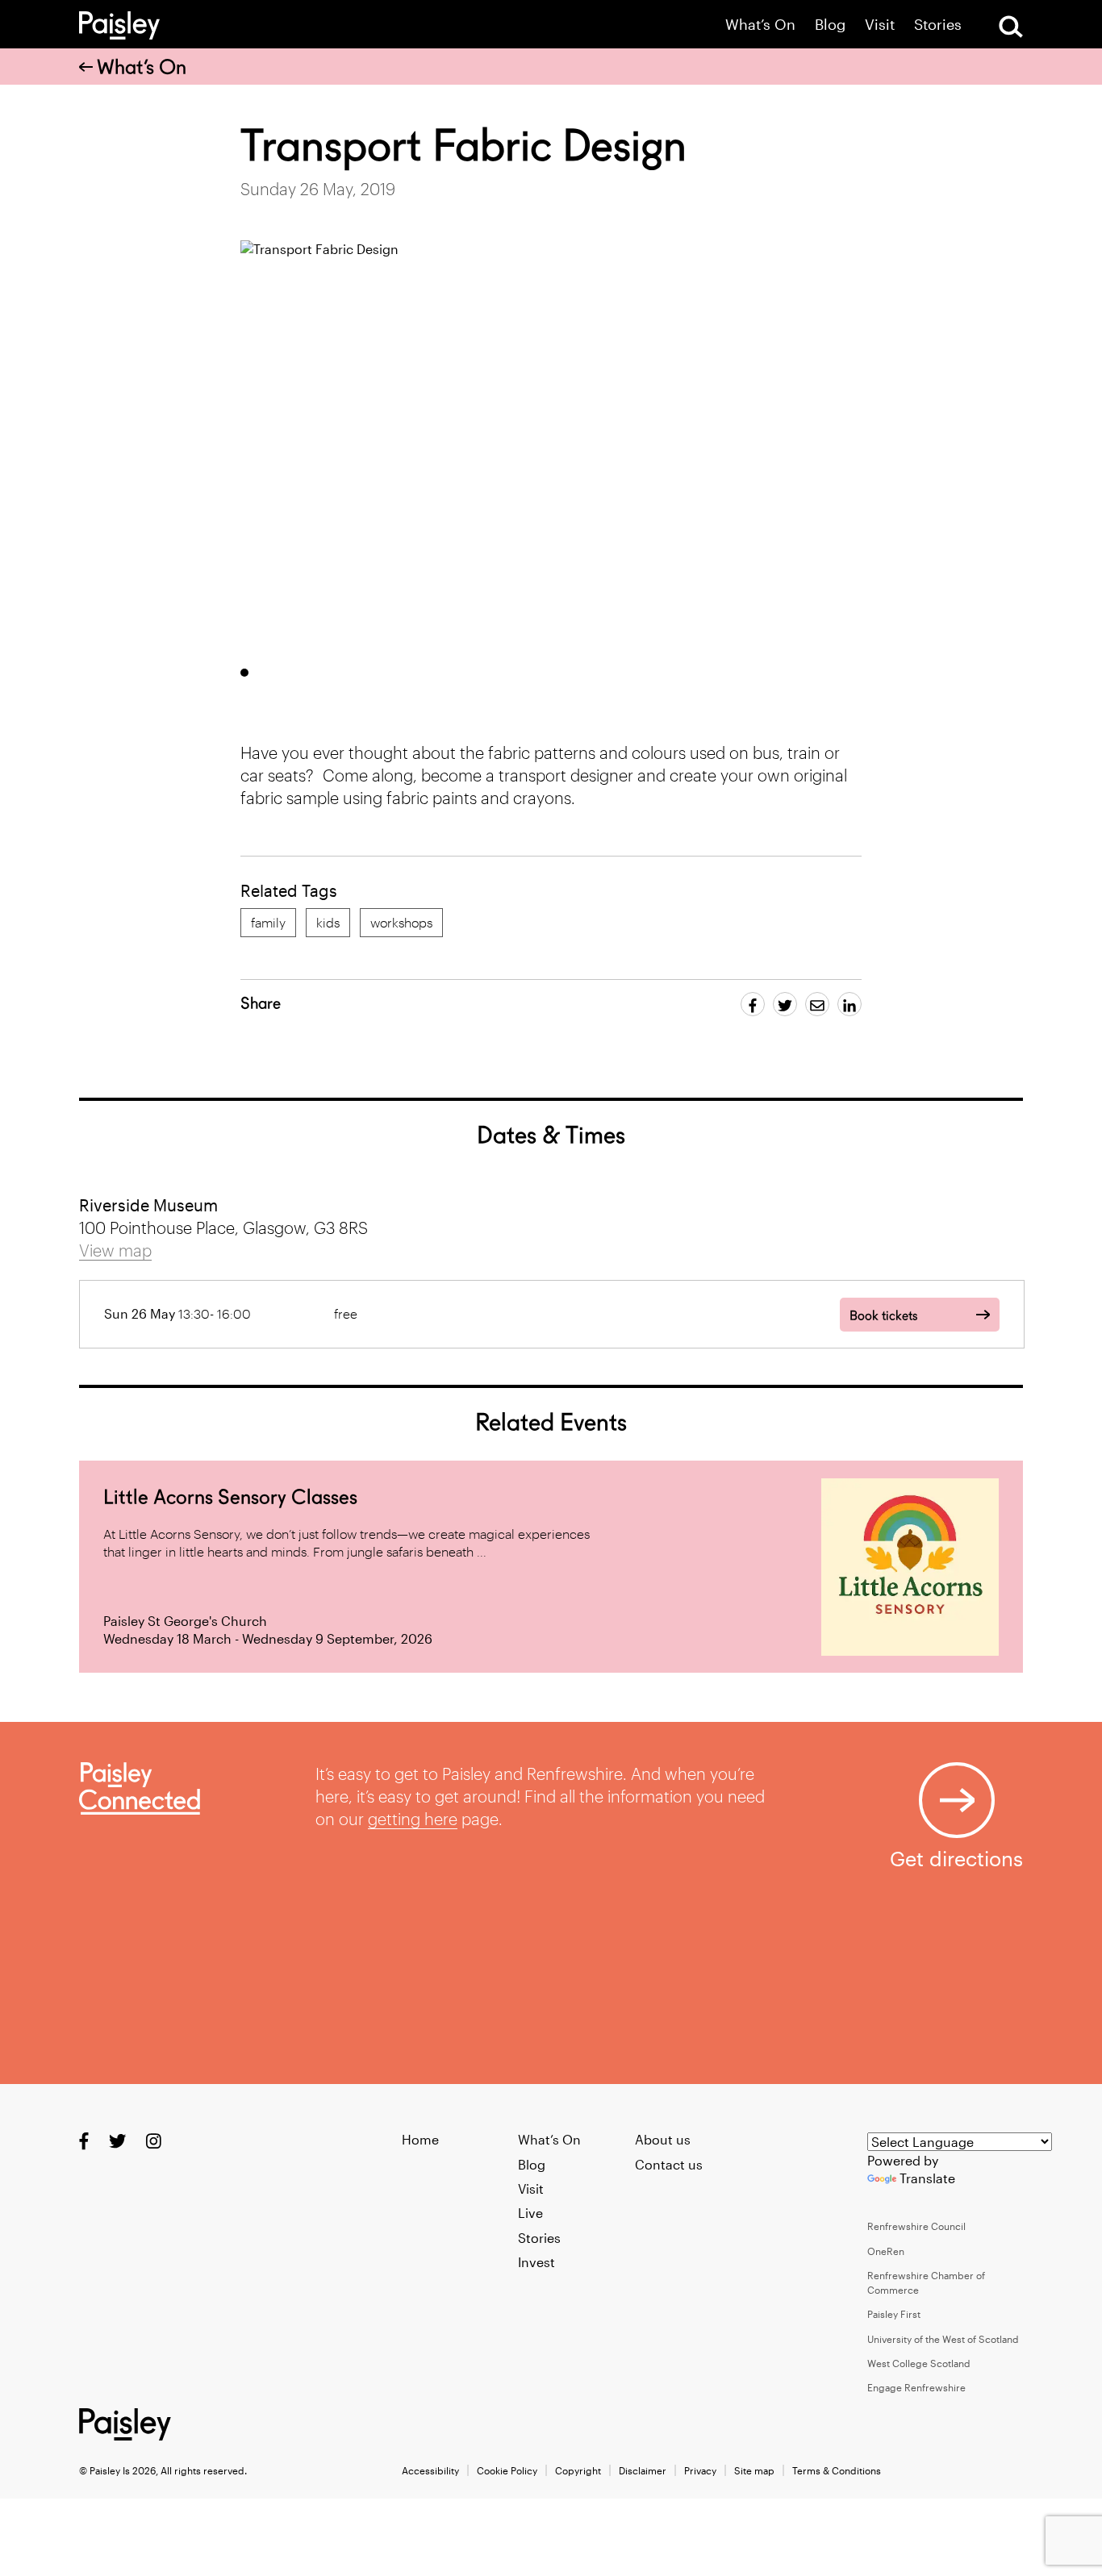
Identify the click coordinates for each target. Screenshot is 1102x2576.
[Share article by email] (817, 1004)
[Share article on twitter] (785, 1004)
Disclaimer (643, 2470)
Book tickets (883, 1316)
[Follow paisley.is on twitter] (117, 2141)
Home (420, 2139)
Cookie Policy (507, 2470)
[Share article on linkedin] (849, 1004)
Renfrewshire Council (916, 2226)
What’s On (760, 25)
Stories (938, 25)
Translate (927, 2178)
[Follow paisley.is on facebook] (84, 2141)
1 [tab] (244, 673)
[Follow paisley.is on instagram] (154, 2141)
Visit (880, 25)
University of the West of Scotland (943, 2339)
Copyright (578, 2470)
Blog (830, 25)
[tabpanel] (551, 447)
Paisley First (894, 2314)
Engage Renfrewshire (916, 2387)
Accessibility (430, 2470)
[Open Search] (1011, 27)
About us (663, 2139)
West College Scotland (919, 2363)
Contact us (669, 2164)
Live (530, 2213)
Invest (536, 2262)
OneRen (886, 2251)
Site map (754, 2470)
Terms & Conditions (837, 2470)
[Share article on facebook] (753, 1004)
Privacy (700, 2470)
